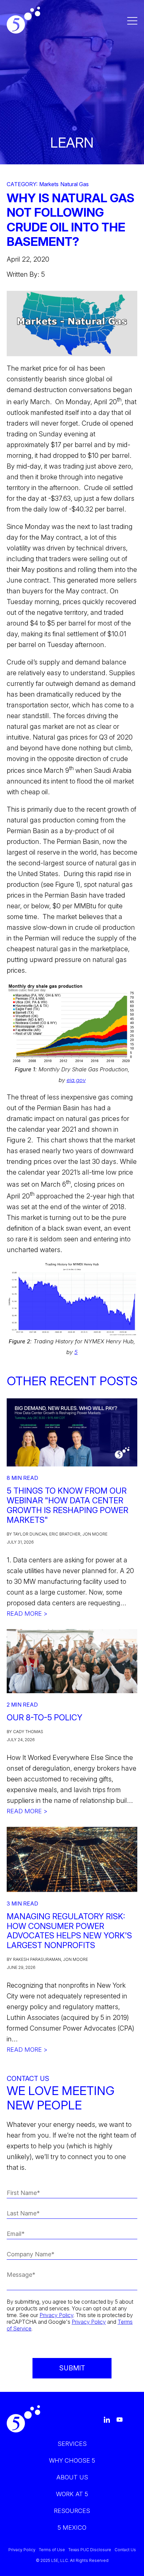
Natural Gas (75, 184)
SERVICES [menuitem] (72, 2444)
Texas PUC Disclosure (90, 2550)
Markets (49, 184)
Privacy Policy (56, 2315)
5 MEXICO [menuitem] (72, 2528)
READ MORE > (27, 1614)
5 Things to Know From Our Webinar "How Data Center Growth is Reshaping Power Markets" (67, 1505)
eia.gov (76, 1080)
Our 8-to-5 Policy (45, 1718)
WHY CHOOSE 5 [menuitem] (72, 2460)
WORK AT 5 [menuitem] (72, 2494)
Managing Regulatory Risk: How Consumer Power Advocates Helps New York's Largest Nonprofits (69, 1931)
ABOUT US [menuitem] (72, 2477)
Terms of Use (52, 2550)
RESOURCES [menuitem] (72, 2511)
